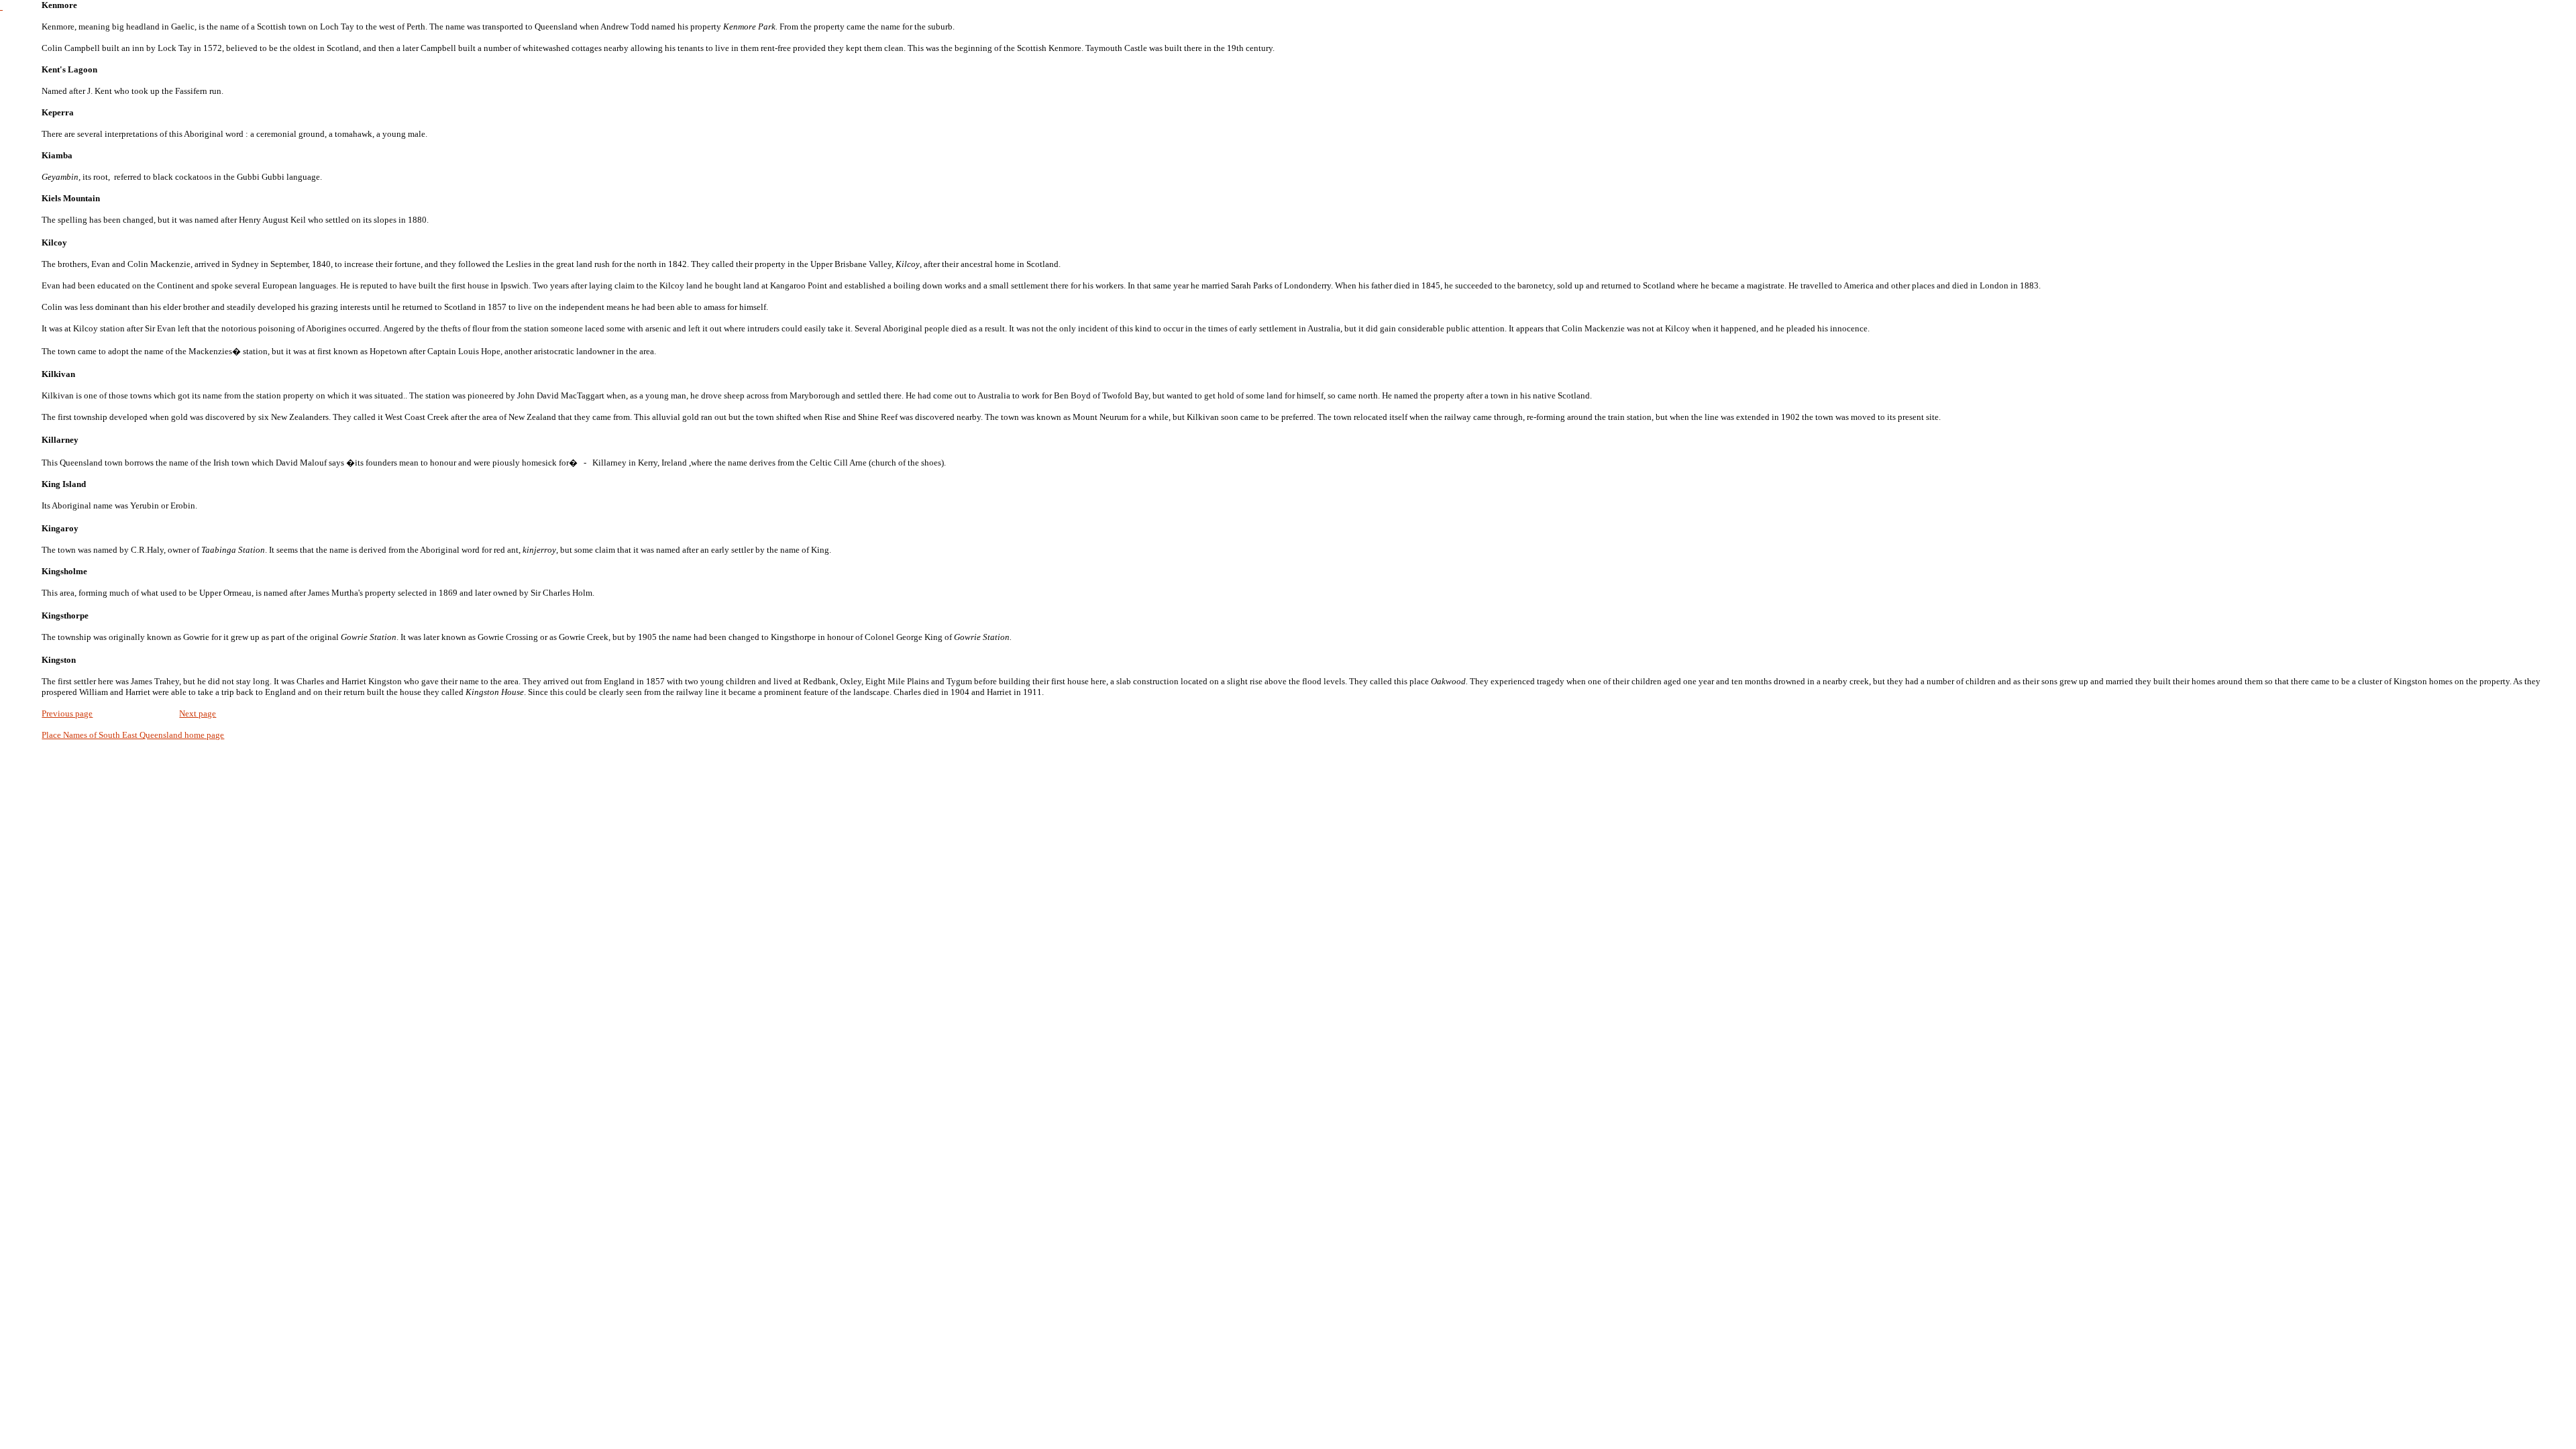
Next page (198, 713)
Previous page (67, 713)
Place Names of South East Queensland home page (133, 735)
